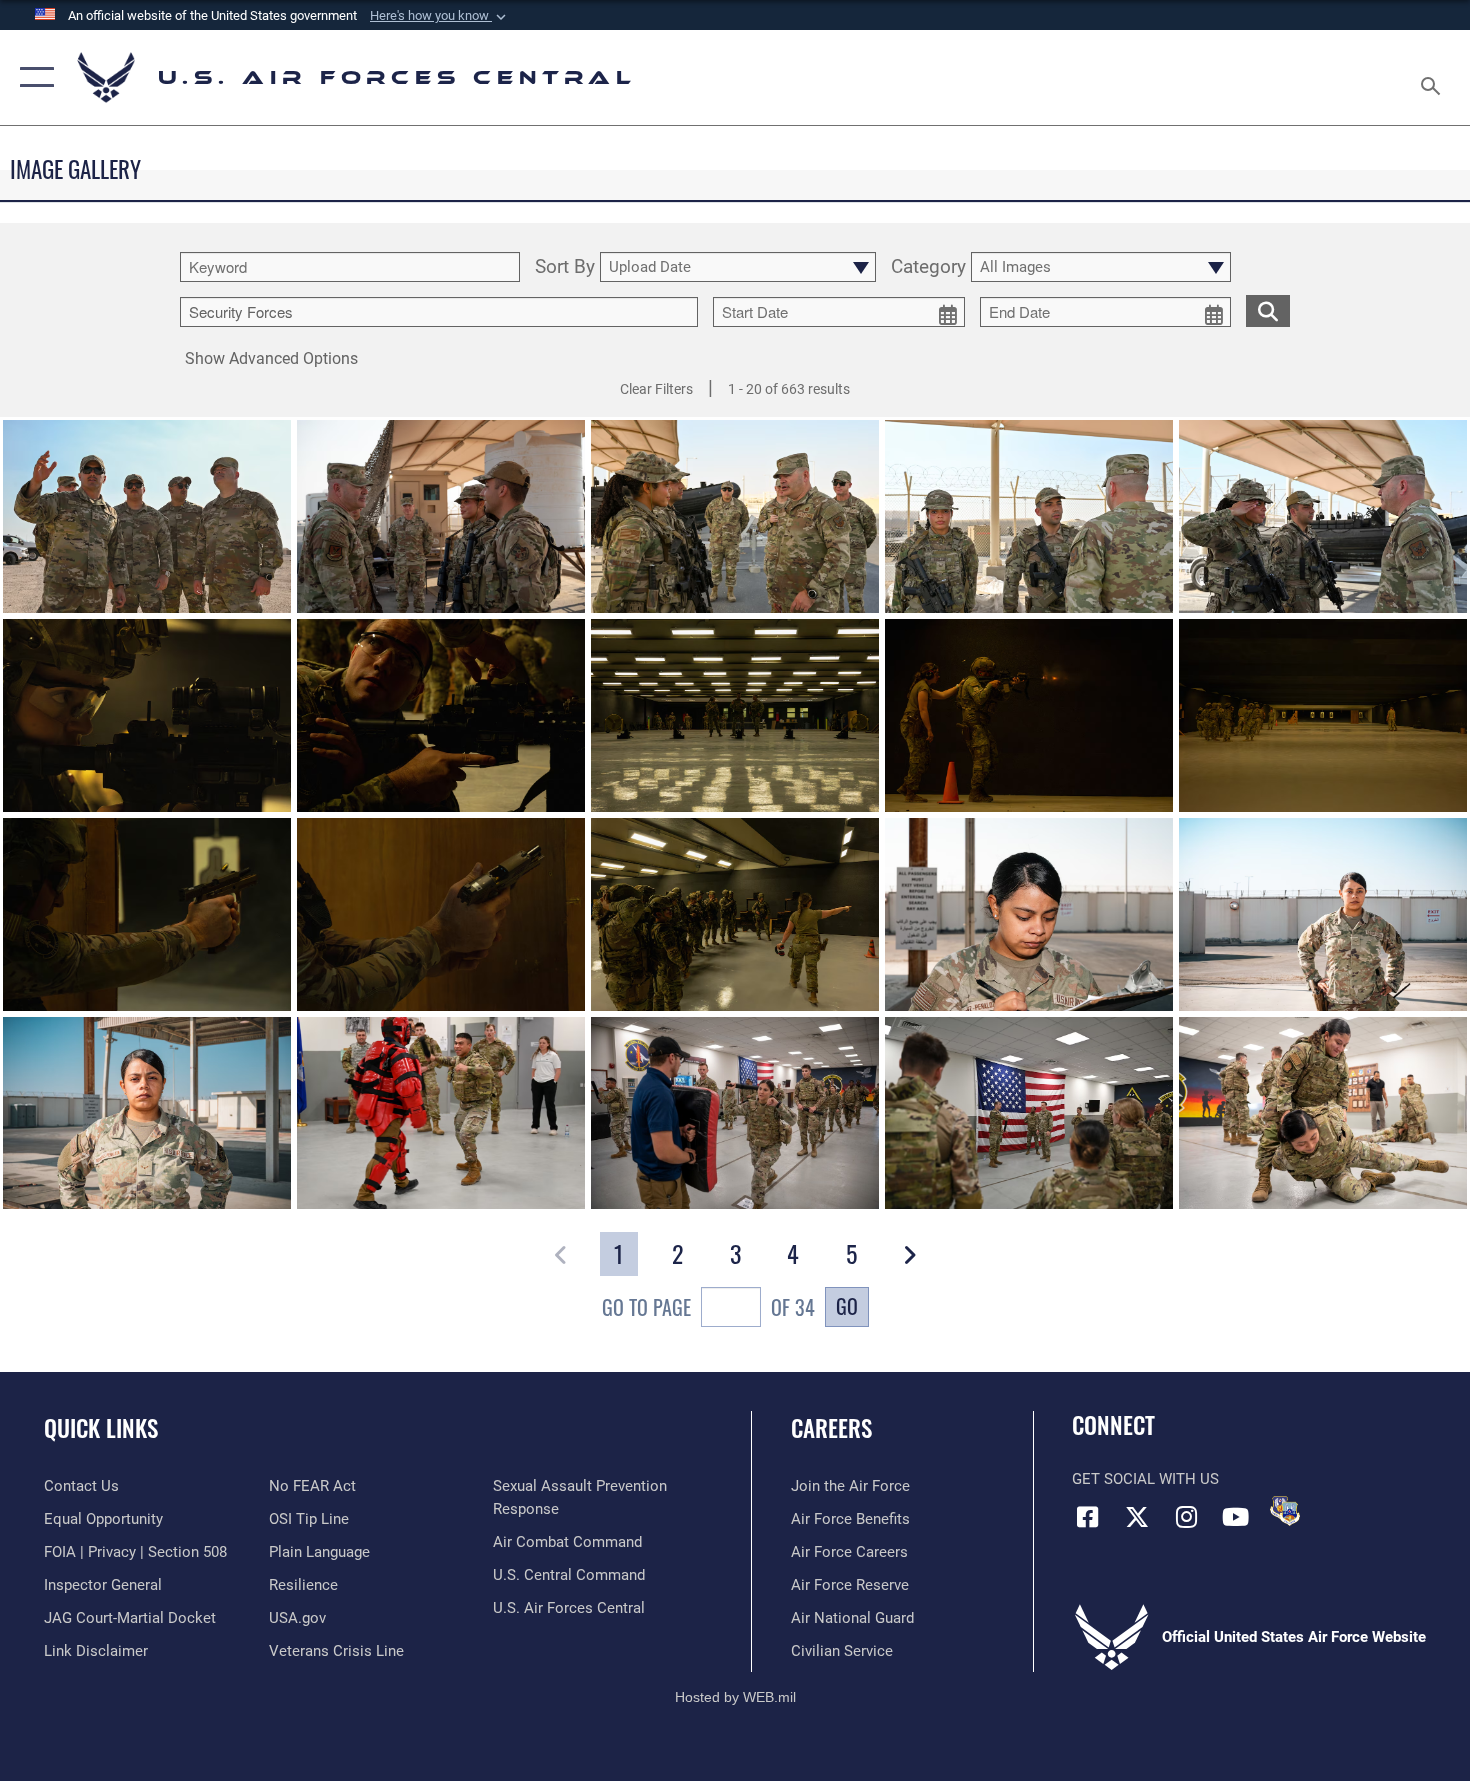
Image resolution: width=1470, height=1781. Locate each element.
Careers (831, 1428)
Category (928, 267)
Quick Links (101, 1428)
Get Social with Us (1145, 1479)
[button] (440, 16)
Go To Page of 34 (708, 1307)
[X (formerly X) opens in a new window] (1137, 1517)
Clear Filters (656, 389)
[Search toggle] (1433, 77)
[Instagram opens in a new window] (1186, 1517)
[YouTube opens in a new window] (1235, 1517)
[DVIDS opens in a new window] (1285, 1511)
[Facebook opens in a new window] (1087, 1517)
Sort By (565, 267)
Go (847, 1306)
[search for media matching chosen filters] (1268, 310)
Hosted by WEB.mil (735, 1697)
